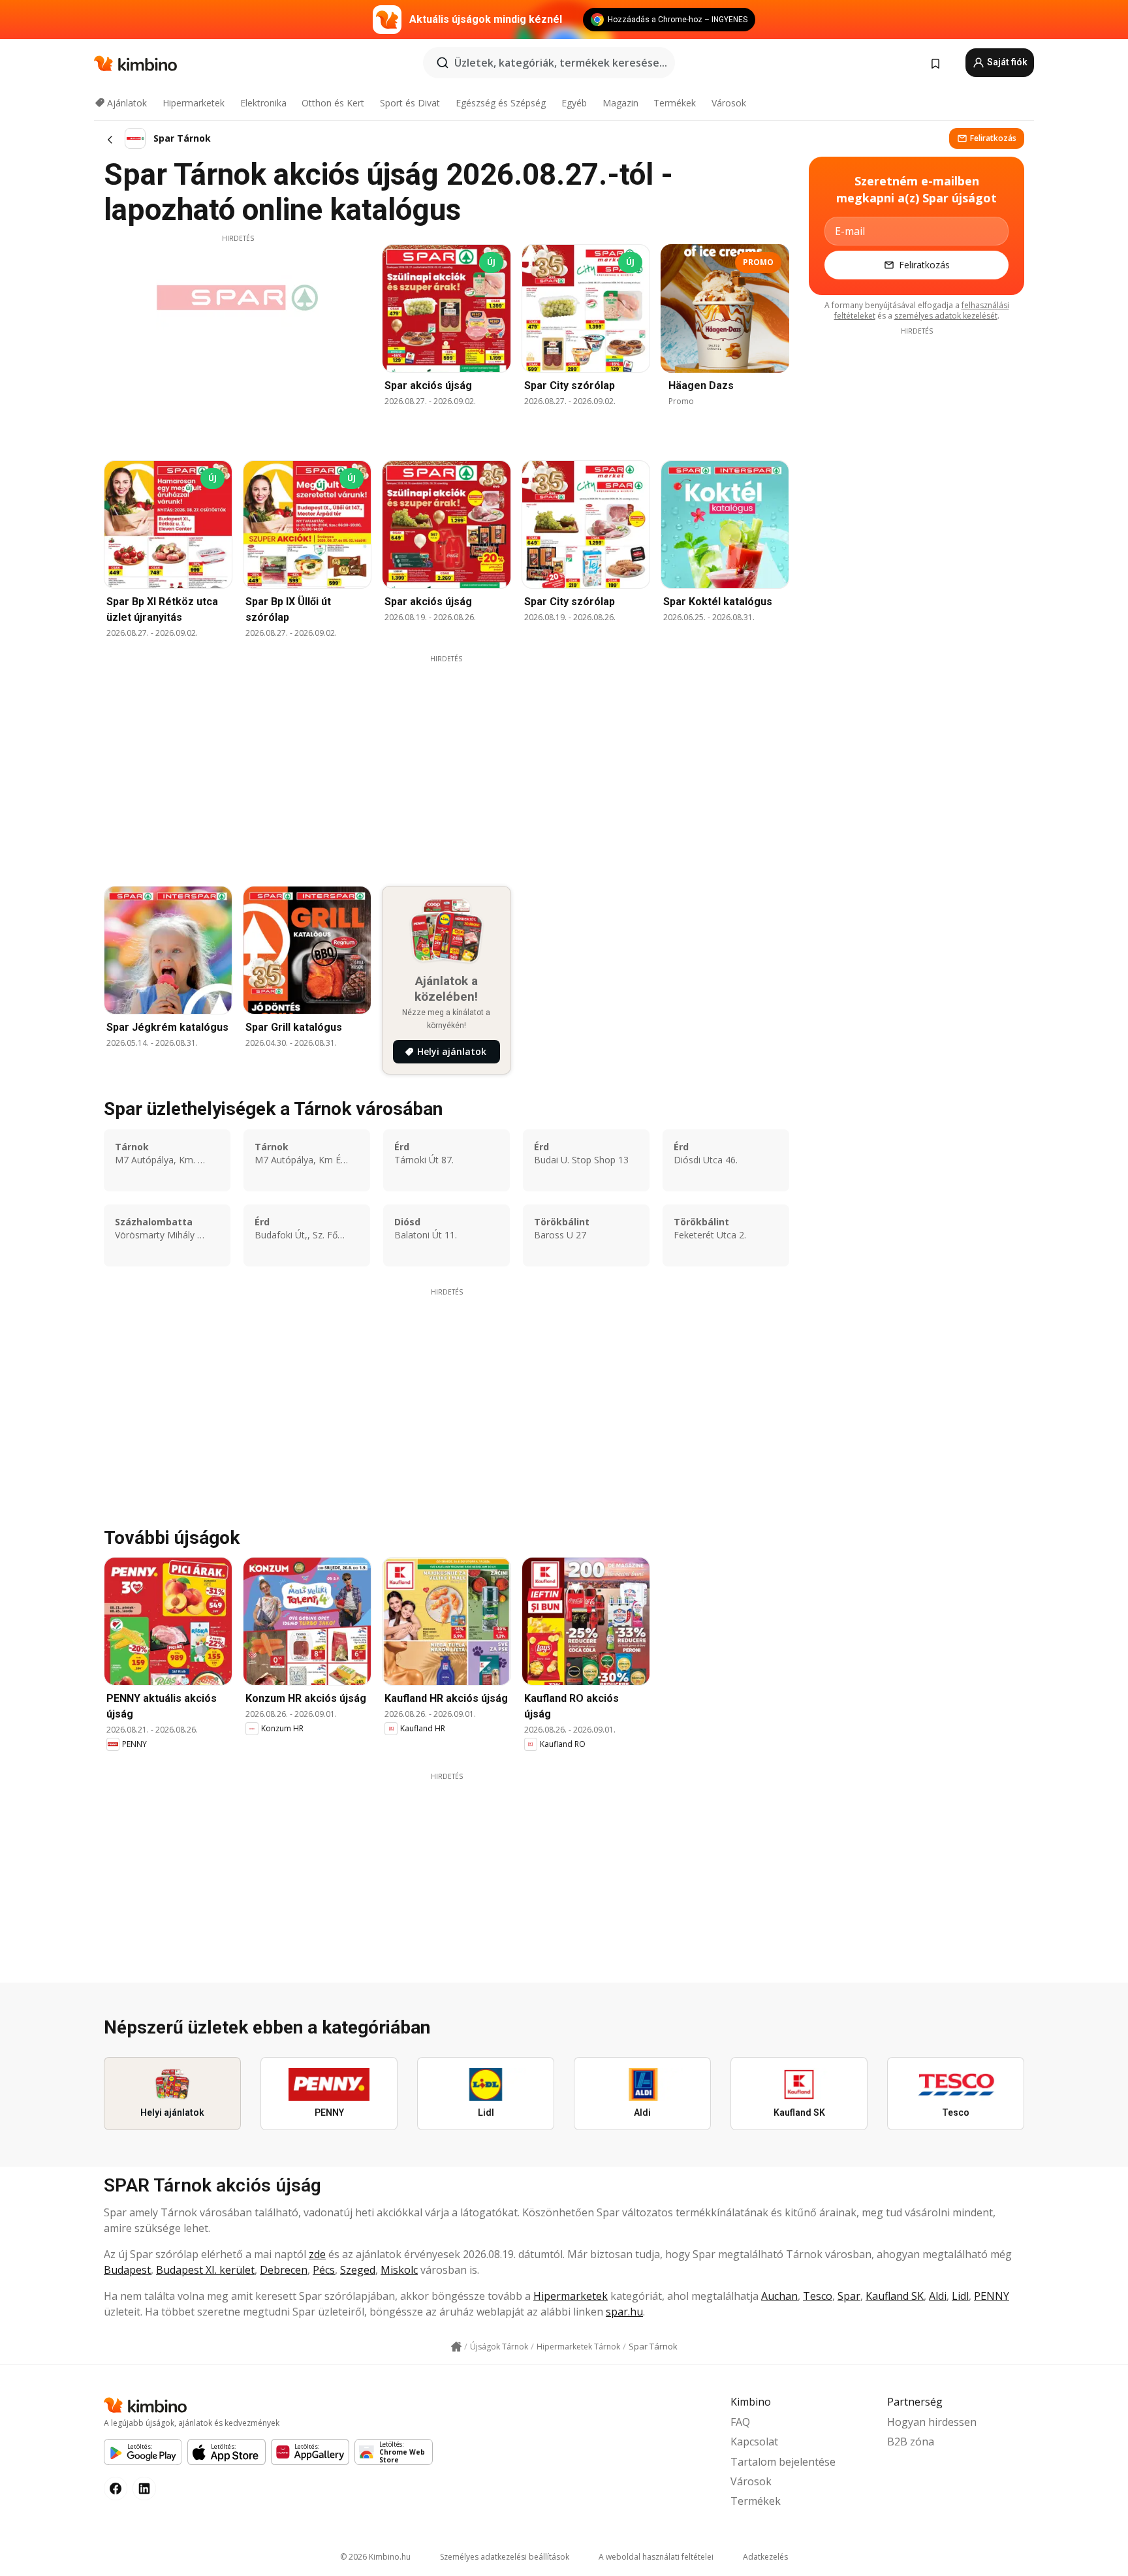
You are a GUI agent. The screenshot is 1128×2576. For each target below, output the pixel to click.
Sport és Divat (410, 103)
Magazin (620, 103)
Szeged (358, 2270)
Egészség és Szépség (501, 103)
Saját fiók (1006, 62)
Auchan (779, 2296)
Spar (849, 2296)
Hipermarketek (194, 103)
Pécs (324, 2270)
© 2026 (375, 2557)
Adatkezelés (765, 2557)
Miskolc (399, 2270)
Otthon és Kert (333, 103)
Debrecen (284, 2270)
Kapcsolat (754, 2442)
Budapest (127, 2270)
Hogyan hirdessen (932, 2422)
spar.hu (624, 2312)
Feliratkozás (993, 138)
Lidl (960, 2296)
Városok (729, 103)
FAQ (740, 2422)
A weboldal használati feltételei (656, 2557)
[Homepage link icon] (456, 2347)
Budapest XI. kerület (205, 2270)
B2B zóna (911, 2442)
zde (317, 2254)
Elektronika (263, 103)
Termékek (675, 103)
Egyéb (574, 103)
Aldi (938, 2296)
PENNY (992, 2296)
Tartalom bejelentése (783, 2462)
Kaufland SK (895, 2296)
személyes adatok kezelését (946, 316)
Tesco (818, 2296)
